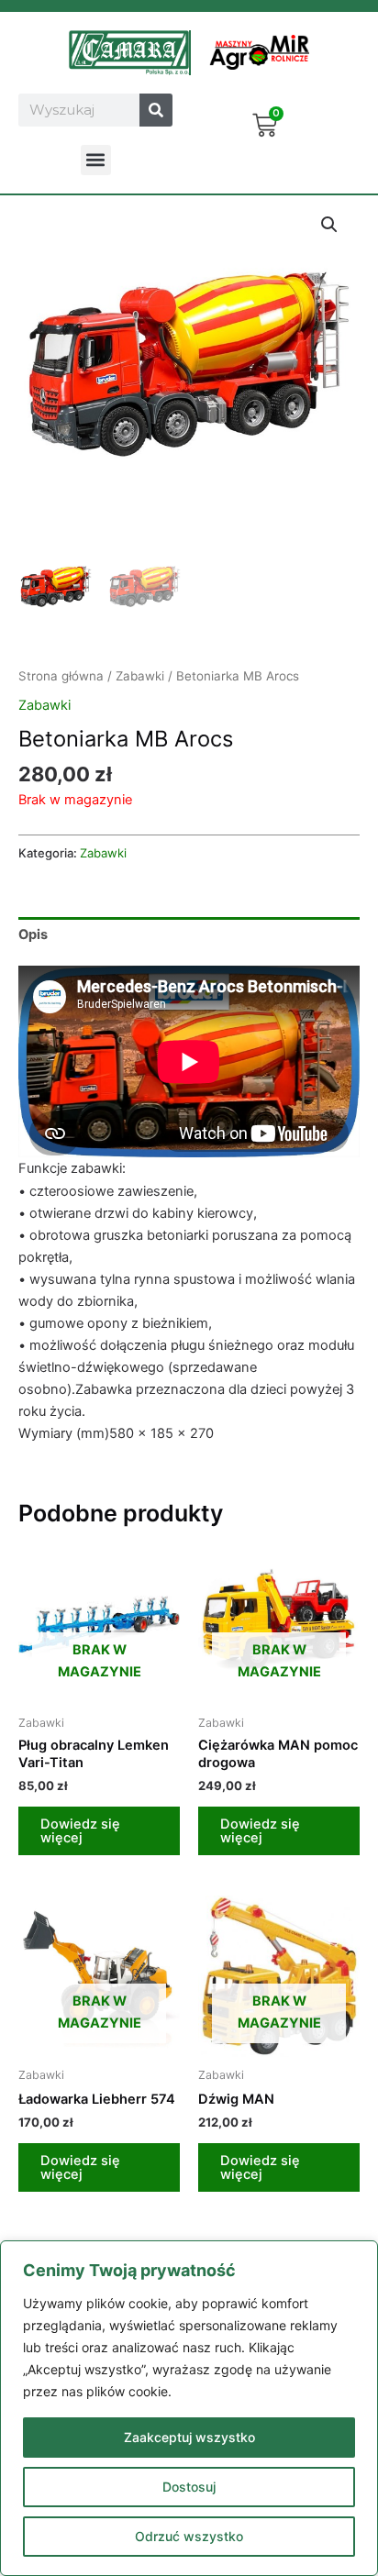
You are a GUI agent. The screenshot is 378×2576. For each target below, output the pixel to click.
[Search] (156, 110)
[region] (189, 2408)
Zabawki (140, 676)
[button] (96, 160)
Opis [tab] (33, 934)
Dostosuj (189, 2487)
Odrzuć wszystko (189, 2536)
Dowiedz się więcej (80, 1831)
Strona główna (61, 676)
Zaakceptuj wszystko (189, 2437)
